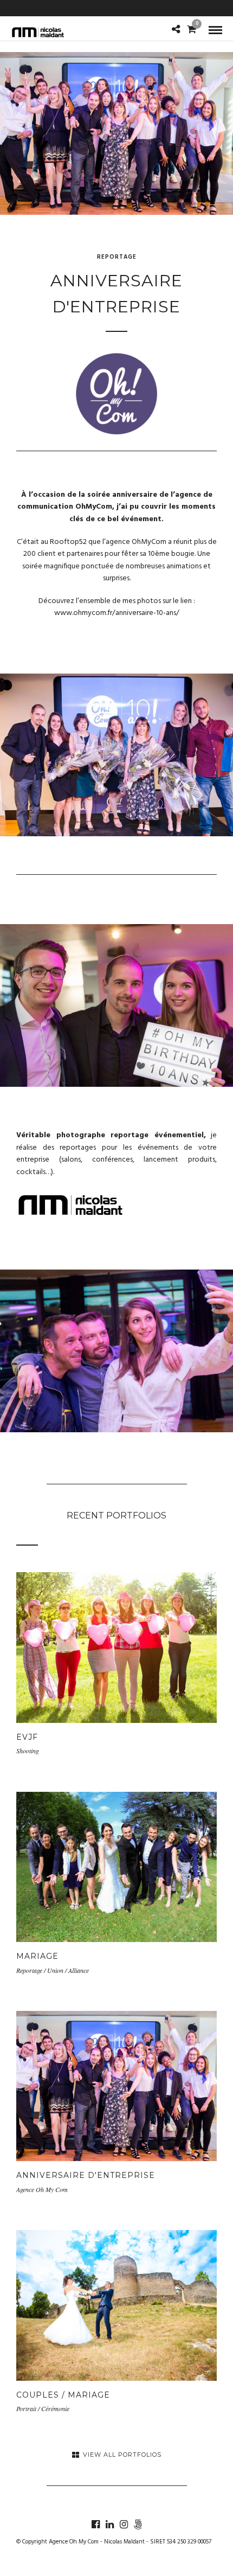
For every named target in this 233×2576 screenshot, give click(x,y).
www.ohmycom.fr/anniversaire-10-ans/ (117, 613)
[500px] (138, 2524)
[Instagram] (124, 2524)
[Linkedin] (109, 2524)
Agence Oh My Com (74, 2542)
